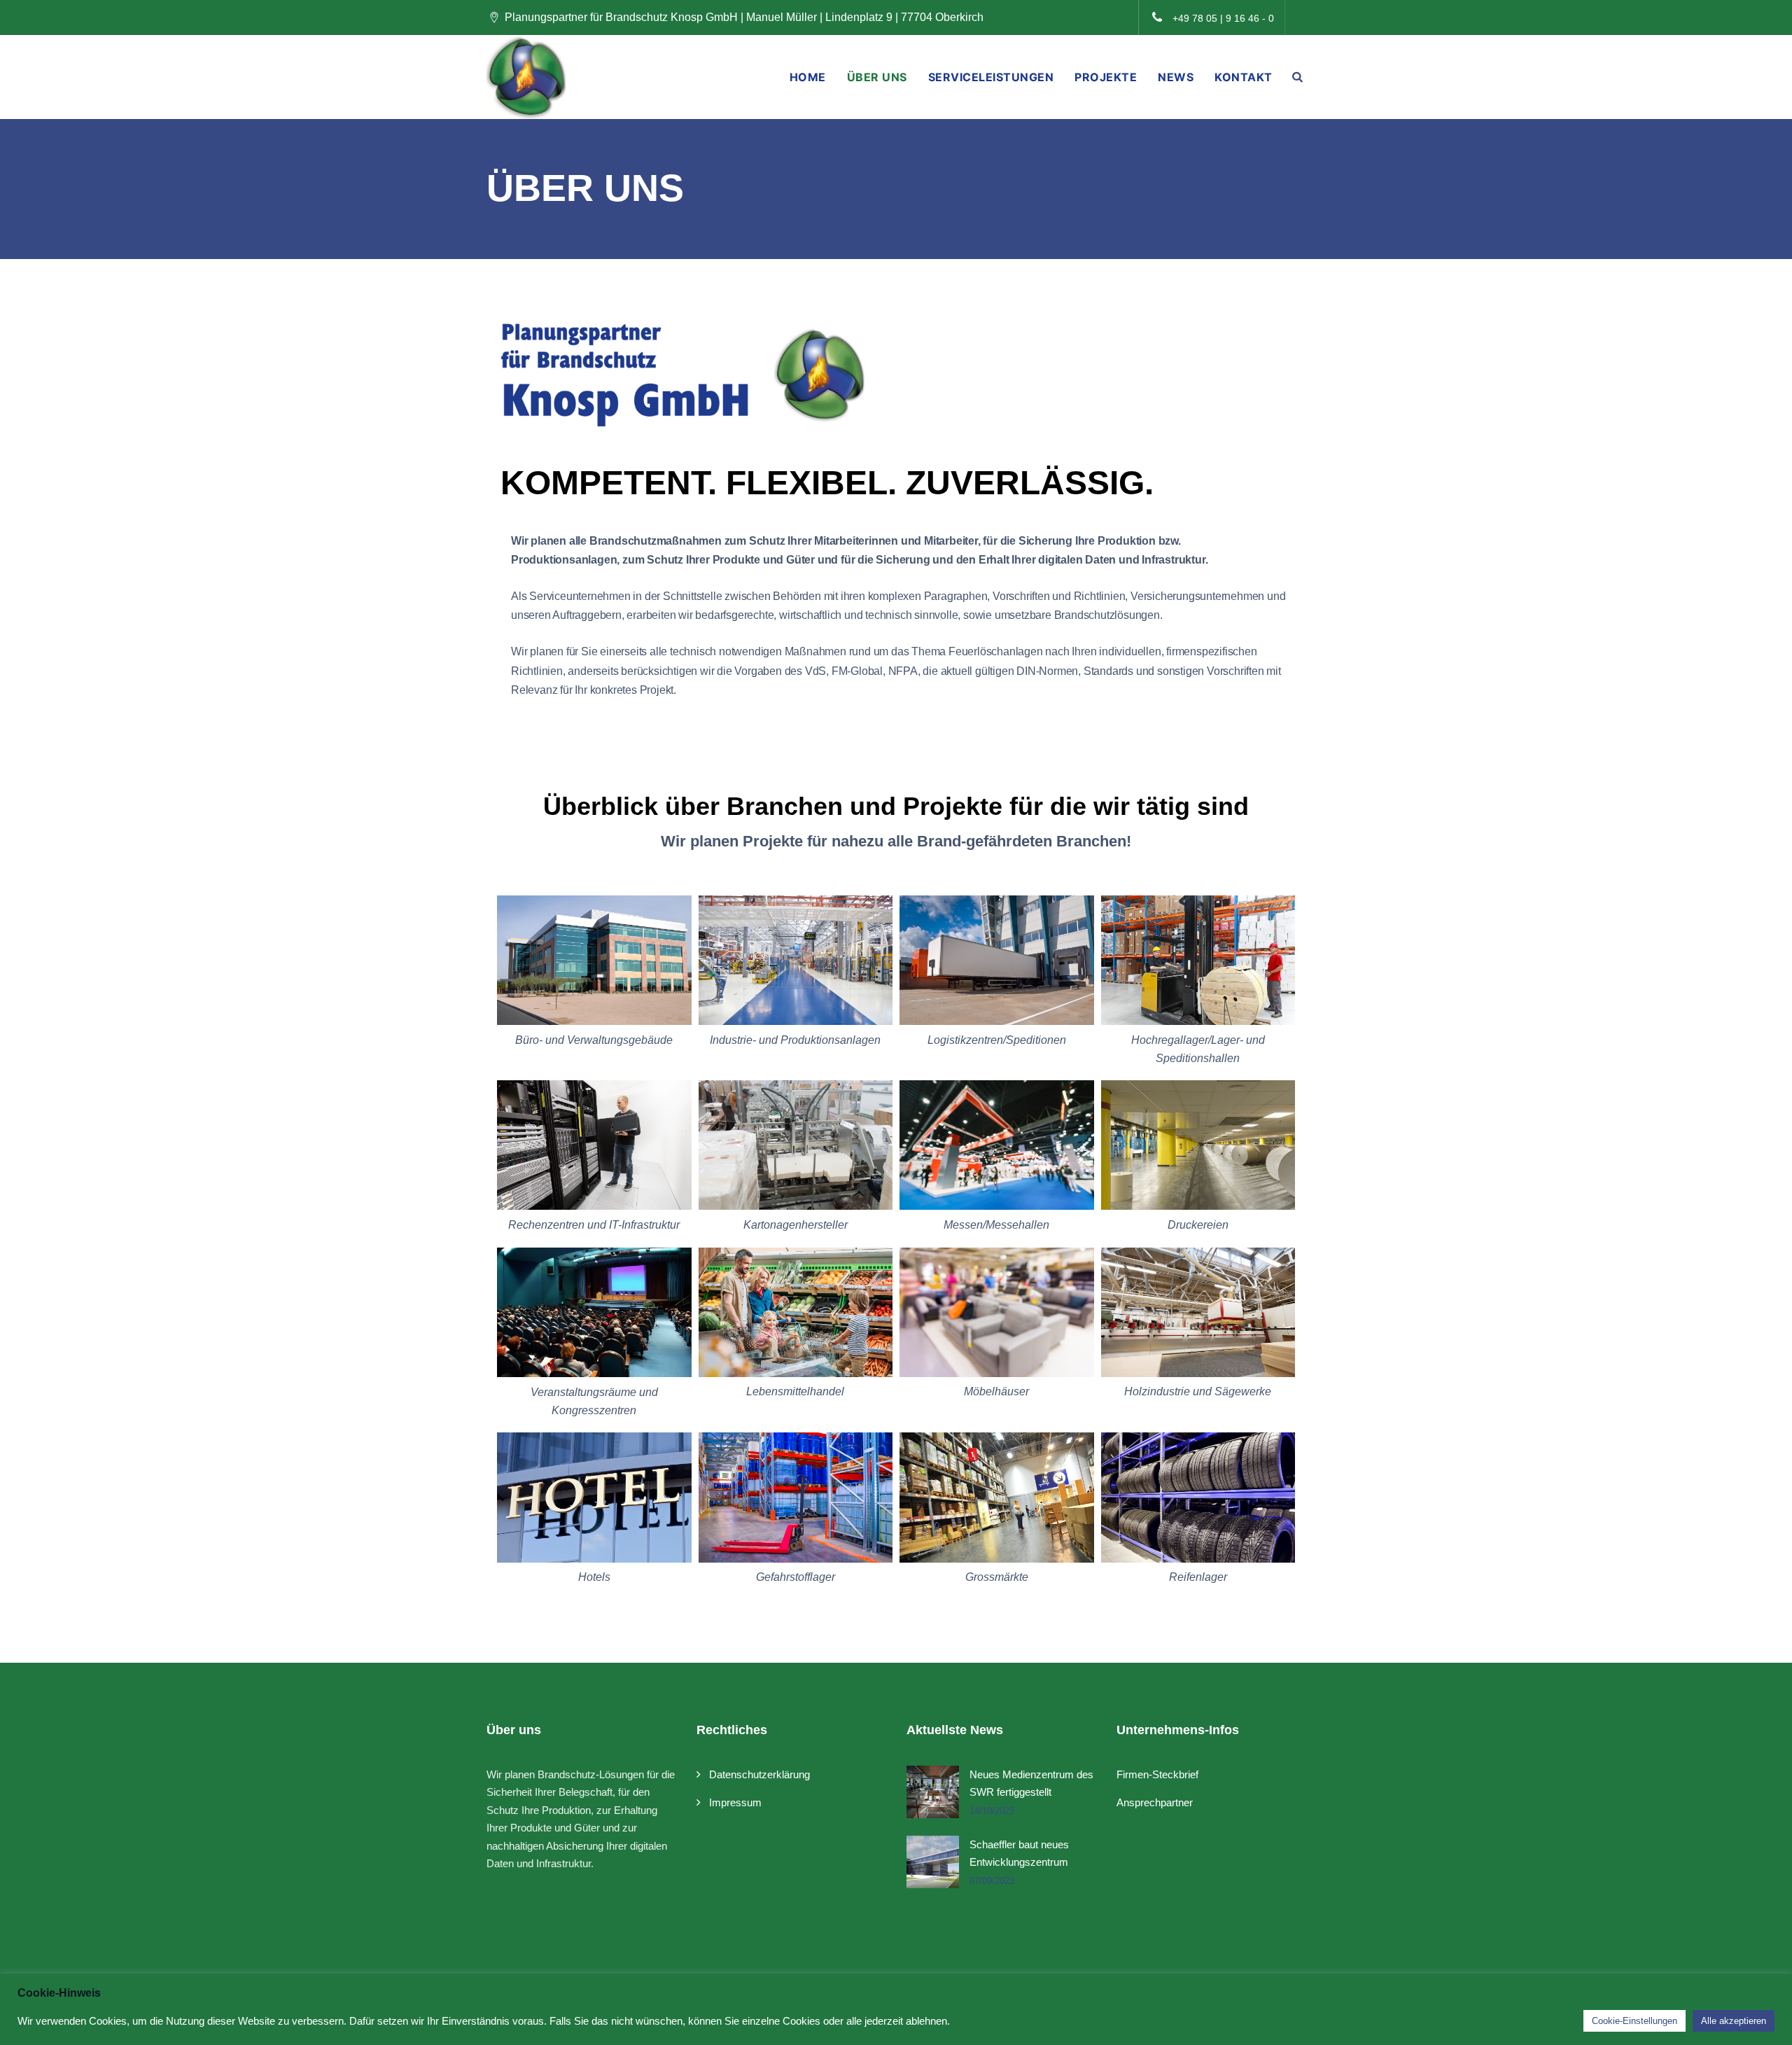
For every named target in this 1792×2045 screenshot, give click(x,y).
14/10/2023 (992, 1811)
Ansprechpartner (1155, 1802)
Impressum (735, 1802)
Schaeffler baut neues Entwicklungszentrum (1019, 1854)
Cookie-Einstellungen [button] (1634, 2021)
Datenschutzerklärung (759, 1774)
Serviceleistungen (991, 77)
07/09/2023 (992, 1881)
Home (808, 77)
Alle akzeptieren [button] (1734, 2021)
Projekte (1106, 77)
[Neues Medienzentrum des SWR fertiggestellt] (933, 1792)
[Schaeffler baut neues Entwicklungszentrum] (933, 1862)
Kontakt (1244, 77)
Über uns (877, 77)
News (1176, 77)
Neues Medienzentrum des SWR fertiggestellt (1031, 1784)
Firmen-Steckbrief (1157, 1774)
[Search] (1298, 77)
